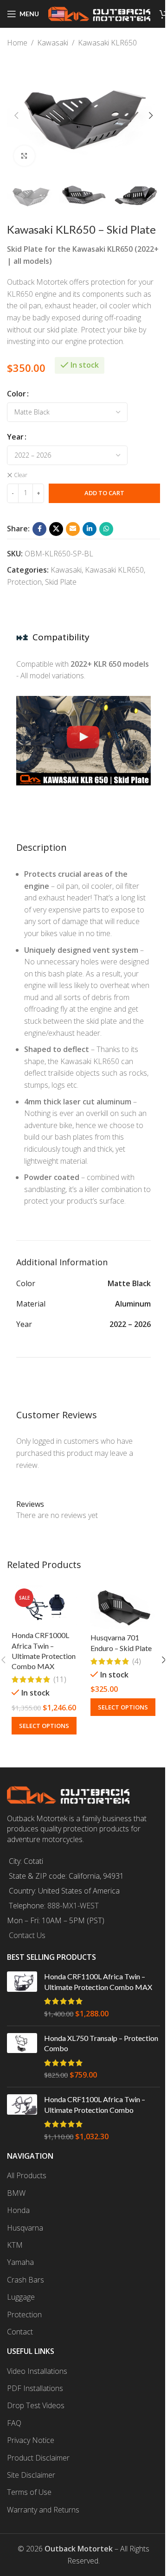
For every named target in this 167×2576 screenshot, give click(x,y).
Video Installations (37, 2371)
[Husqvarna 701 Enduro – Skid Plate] (123, 1607)
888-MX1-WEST (73, 1906)
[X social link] (56, 529)
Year (15, 437)
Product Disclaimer (38, 2458)
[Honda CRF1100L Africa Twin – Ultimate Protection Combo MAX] (22, 1995)
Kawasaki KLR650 (107, 43)
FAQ (14, 2423)
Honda (18, 2210)
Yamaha (20, 2262)
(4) (137, 1661)
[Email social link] (73, 529)
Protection (24, 582)
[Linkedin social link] (90, 529)
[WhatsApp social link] (106, 529)
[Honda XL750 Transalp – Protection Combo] (22, 2057)
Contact (20, 2332)
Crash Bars (26, 2280)
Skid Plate (61, 582)
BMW (16, 2193)
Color (16, 394)
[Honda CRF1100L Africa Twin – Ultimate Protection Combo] (22, 2118)
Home (17, 43)
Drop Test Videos (36, 2405)
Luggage (21, 2297)
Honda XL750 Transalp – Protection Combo (101, 2043)
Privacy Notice (31, 2440)
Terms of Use (29, 2492)
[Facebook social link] (39, 529)
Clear (21, 475)
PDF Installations (35, 2388)
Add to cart (104, 493)
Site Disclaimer (31, 2475)
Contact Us (27, 1935)
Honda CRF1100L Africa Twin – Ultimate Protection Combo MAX (98, 1981)
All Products (27, 2175)
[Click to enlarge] (24, 156)
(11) (60, 1679)
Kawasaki (53, 43)
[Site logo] (99, 13)
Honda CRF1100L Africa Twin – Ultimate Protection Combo (95, 2104)
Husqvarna (25, 2228)
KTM (15, 2245)
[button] (16, 115)
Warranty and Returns (43, 2510)
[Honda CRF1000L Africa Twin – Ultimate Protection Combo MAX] (44, 1606)
